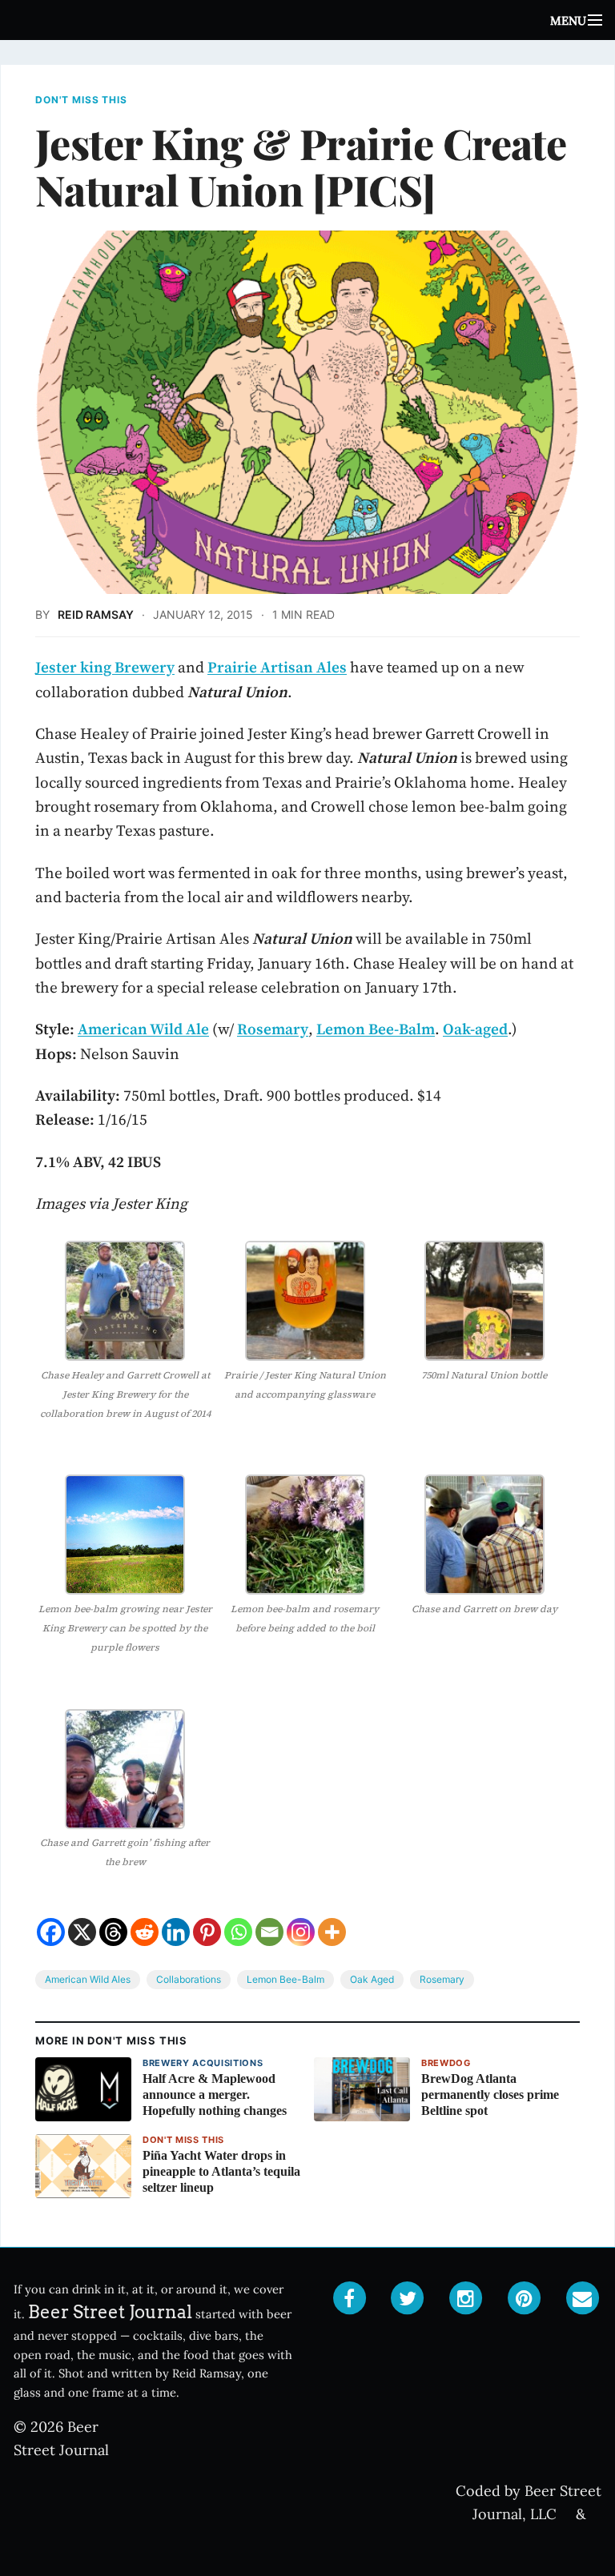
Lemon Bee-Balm (285, 1979)
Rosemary (442, 1979)
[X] (82, 1932)
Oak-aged (475, 1029)
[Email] (269, 1932)
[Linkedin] (176, 1932)
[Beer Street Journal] (307, 20)
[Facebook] (51, 1932)
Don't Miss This (81, 100)
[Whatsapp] (238, 1932)
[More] (332, 1932)
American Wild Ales (88, 1979)
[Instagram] (301, 1932)
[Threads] (113, 1932)
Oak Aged (372, 1979)
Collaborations (189, 1979)
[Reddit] (145, 1932)
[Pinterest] (207, 1932)
